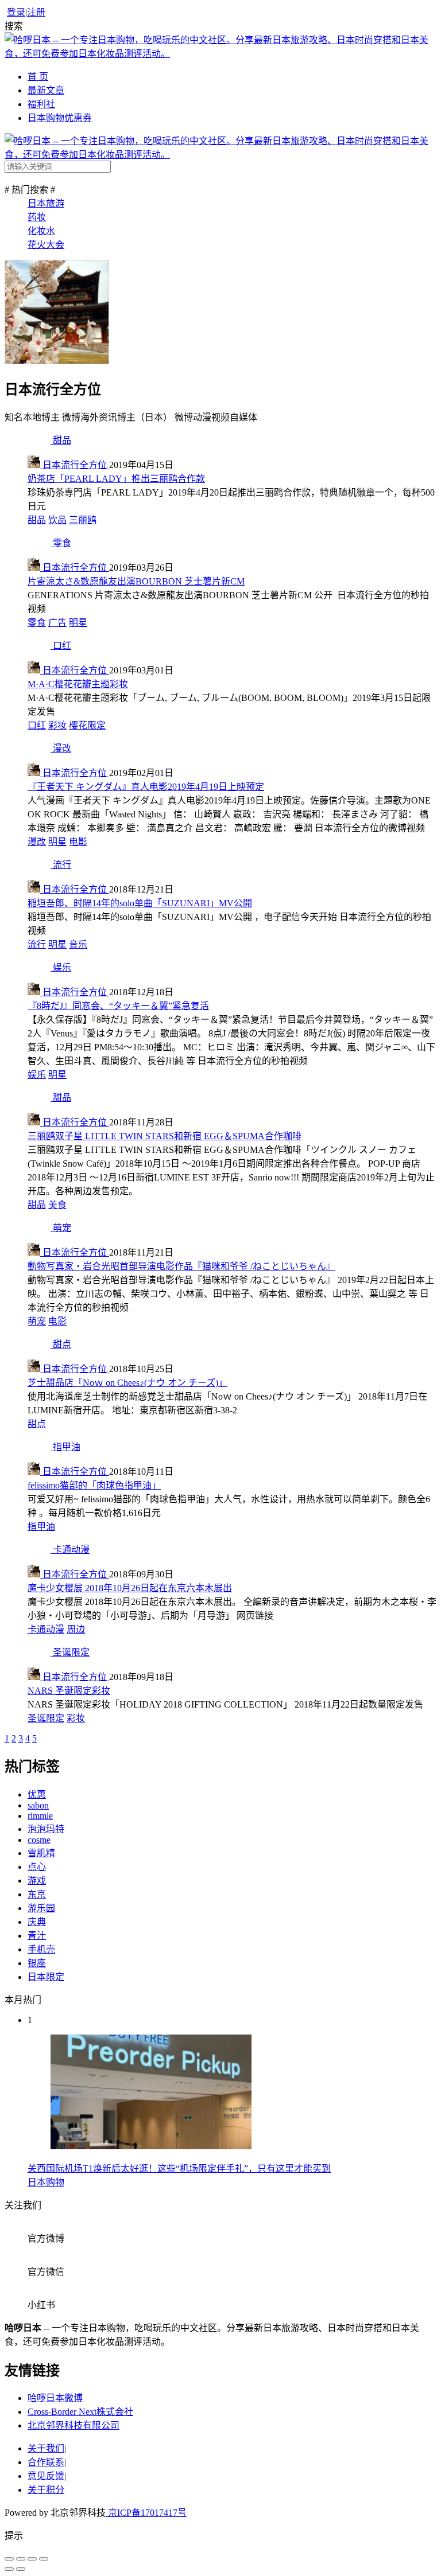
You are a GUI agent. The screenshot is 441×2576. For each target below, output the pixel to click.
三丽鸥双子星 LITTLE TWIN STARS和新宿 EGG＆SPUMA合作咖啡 (165, 1136)
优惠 (37, 1794)
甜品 (37, 520)
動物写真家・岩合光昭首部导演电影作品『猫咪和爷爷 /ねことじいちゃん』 (181, 1266)
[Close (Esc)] (9, 2559)
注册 (36, 12)
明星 (78, 623)
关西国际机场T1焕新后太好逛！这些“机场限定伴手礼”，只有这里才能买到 (179, 2168)
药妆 (37, 217)
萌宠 (37, 1321)
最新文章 (46, 90)
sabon (38, 1805)
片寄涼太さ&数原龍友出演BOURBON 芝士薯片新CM (136, 581)
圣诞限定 (46, 1718)
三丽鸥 (83, 520)
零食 (37, 623)
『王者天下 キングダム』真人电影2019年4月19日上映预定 (146, 787)
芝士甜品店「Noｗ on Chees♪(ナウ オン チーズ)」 (127, 1383)
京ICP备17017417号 (146, 2513)
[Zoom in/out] (44, 2559)
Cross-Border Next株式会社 (80, 2412)
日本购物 (46, 2182)
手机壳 (41, 1949)
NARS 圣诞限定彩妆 (69, 1691)
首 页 (38, 77)
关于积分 (46, 2490)
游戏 (37, 1881)
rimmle (40, 1816)
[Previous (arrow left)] (9, 2569)
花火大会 (46, 245)
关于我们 (46, 2448)
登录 (16, 12)
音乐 (78, 944)
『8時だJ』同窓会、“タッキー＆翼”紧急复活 (118, 1006)
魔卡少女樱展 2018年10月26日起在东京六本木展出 (130, 1588)
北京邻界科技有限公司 (73, 2425)
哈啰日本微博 (55, 2398)
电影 (78, 842)
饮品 (57, 520)
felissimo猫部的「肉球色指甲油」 (94, 1485)
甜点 (37, 1424)
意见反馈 (46, 2476)
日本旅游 (46, 203)
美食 (57, 1205)
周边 (76, 1629)
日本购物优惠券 (60, 118)
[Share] (21, 2559)
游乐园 (41, 1908)
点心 (37, 1867)
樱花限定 (87, 725)
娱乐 (37, 1075)
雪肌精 (41, 1853)
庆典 (37, 1922)
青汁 (37, 1936)
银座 (37, 1963)
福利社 (41, 104)
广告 (57, 623)
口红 (37, 725)
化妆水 (41, 231)
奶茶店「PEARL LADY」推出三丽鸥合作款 (116, 479)
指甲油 (41, 1527)
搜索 (14, 26)
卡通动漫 (46, 1629)
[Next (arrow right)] (21, 2569)
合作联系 (46, 2462)
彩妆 (57, 725)
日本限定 (46, 1977)
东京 (37, 1894)
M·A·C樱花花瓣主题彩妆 (78, 684)
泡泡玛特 (46, 1829)
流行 (37, 944)
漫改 (37, 842)
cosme (39, 1840)
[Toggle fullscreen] (32, 2559)
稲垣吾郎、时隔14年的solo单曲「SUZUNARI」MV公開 (140, 903)
